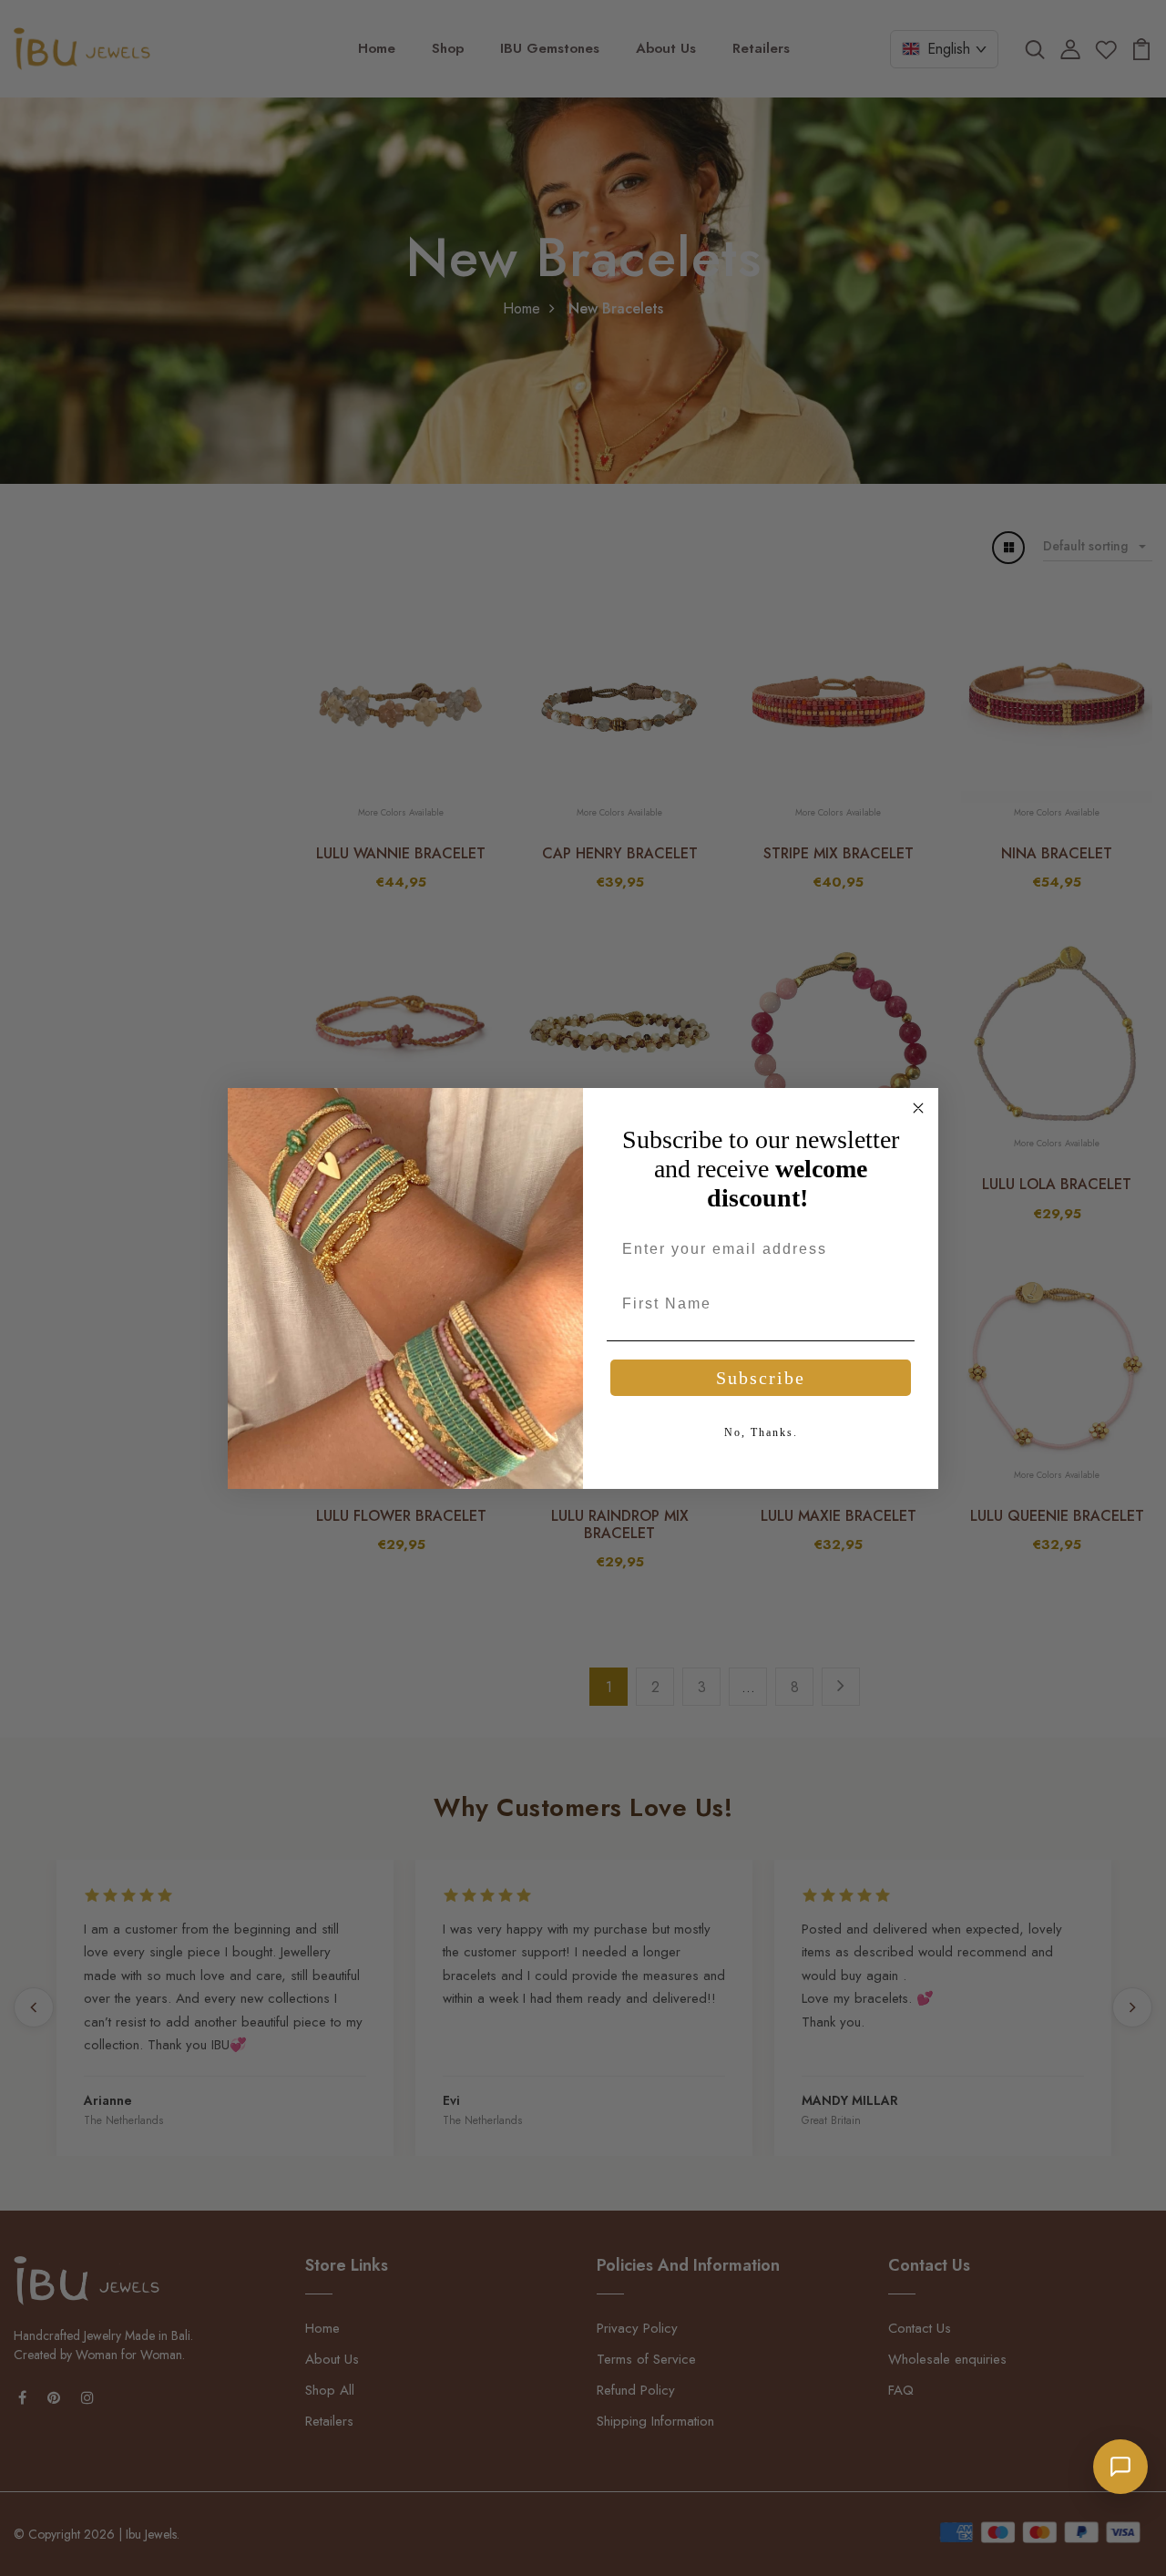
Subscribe (761, 1378)
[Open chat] (1120, 2467)
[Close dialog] (918, 1108)
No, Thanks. (761, 1432)
